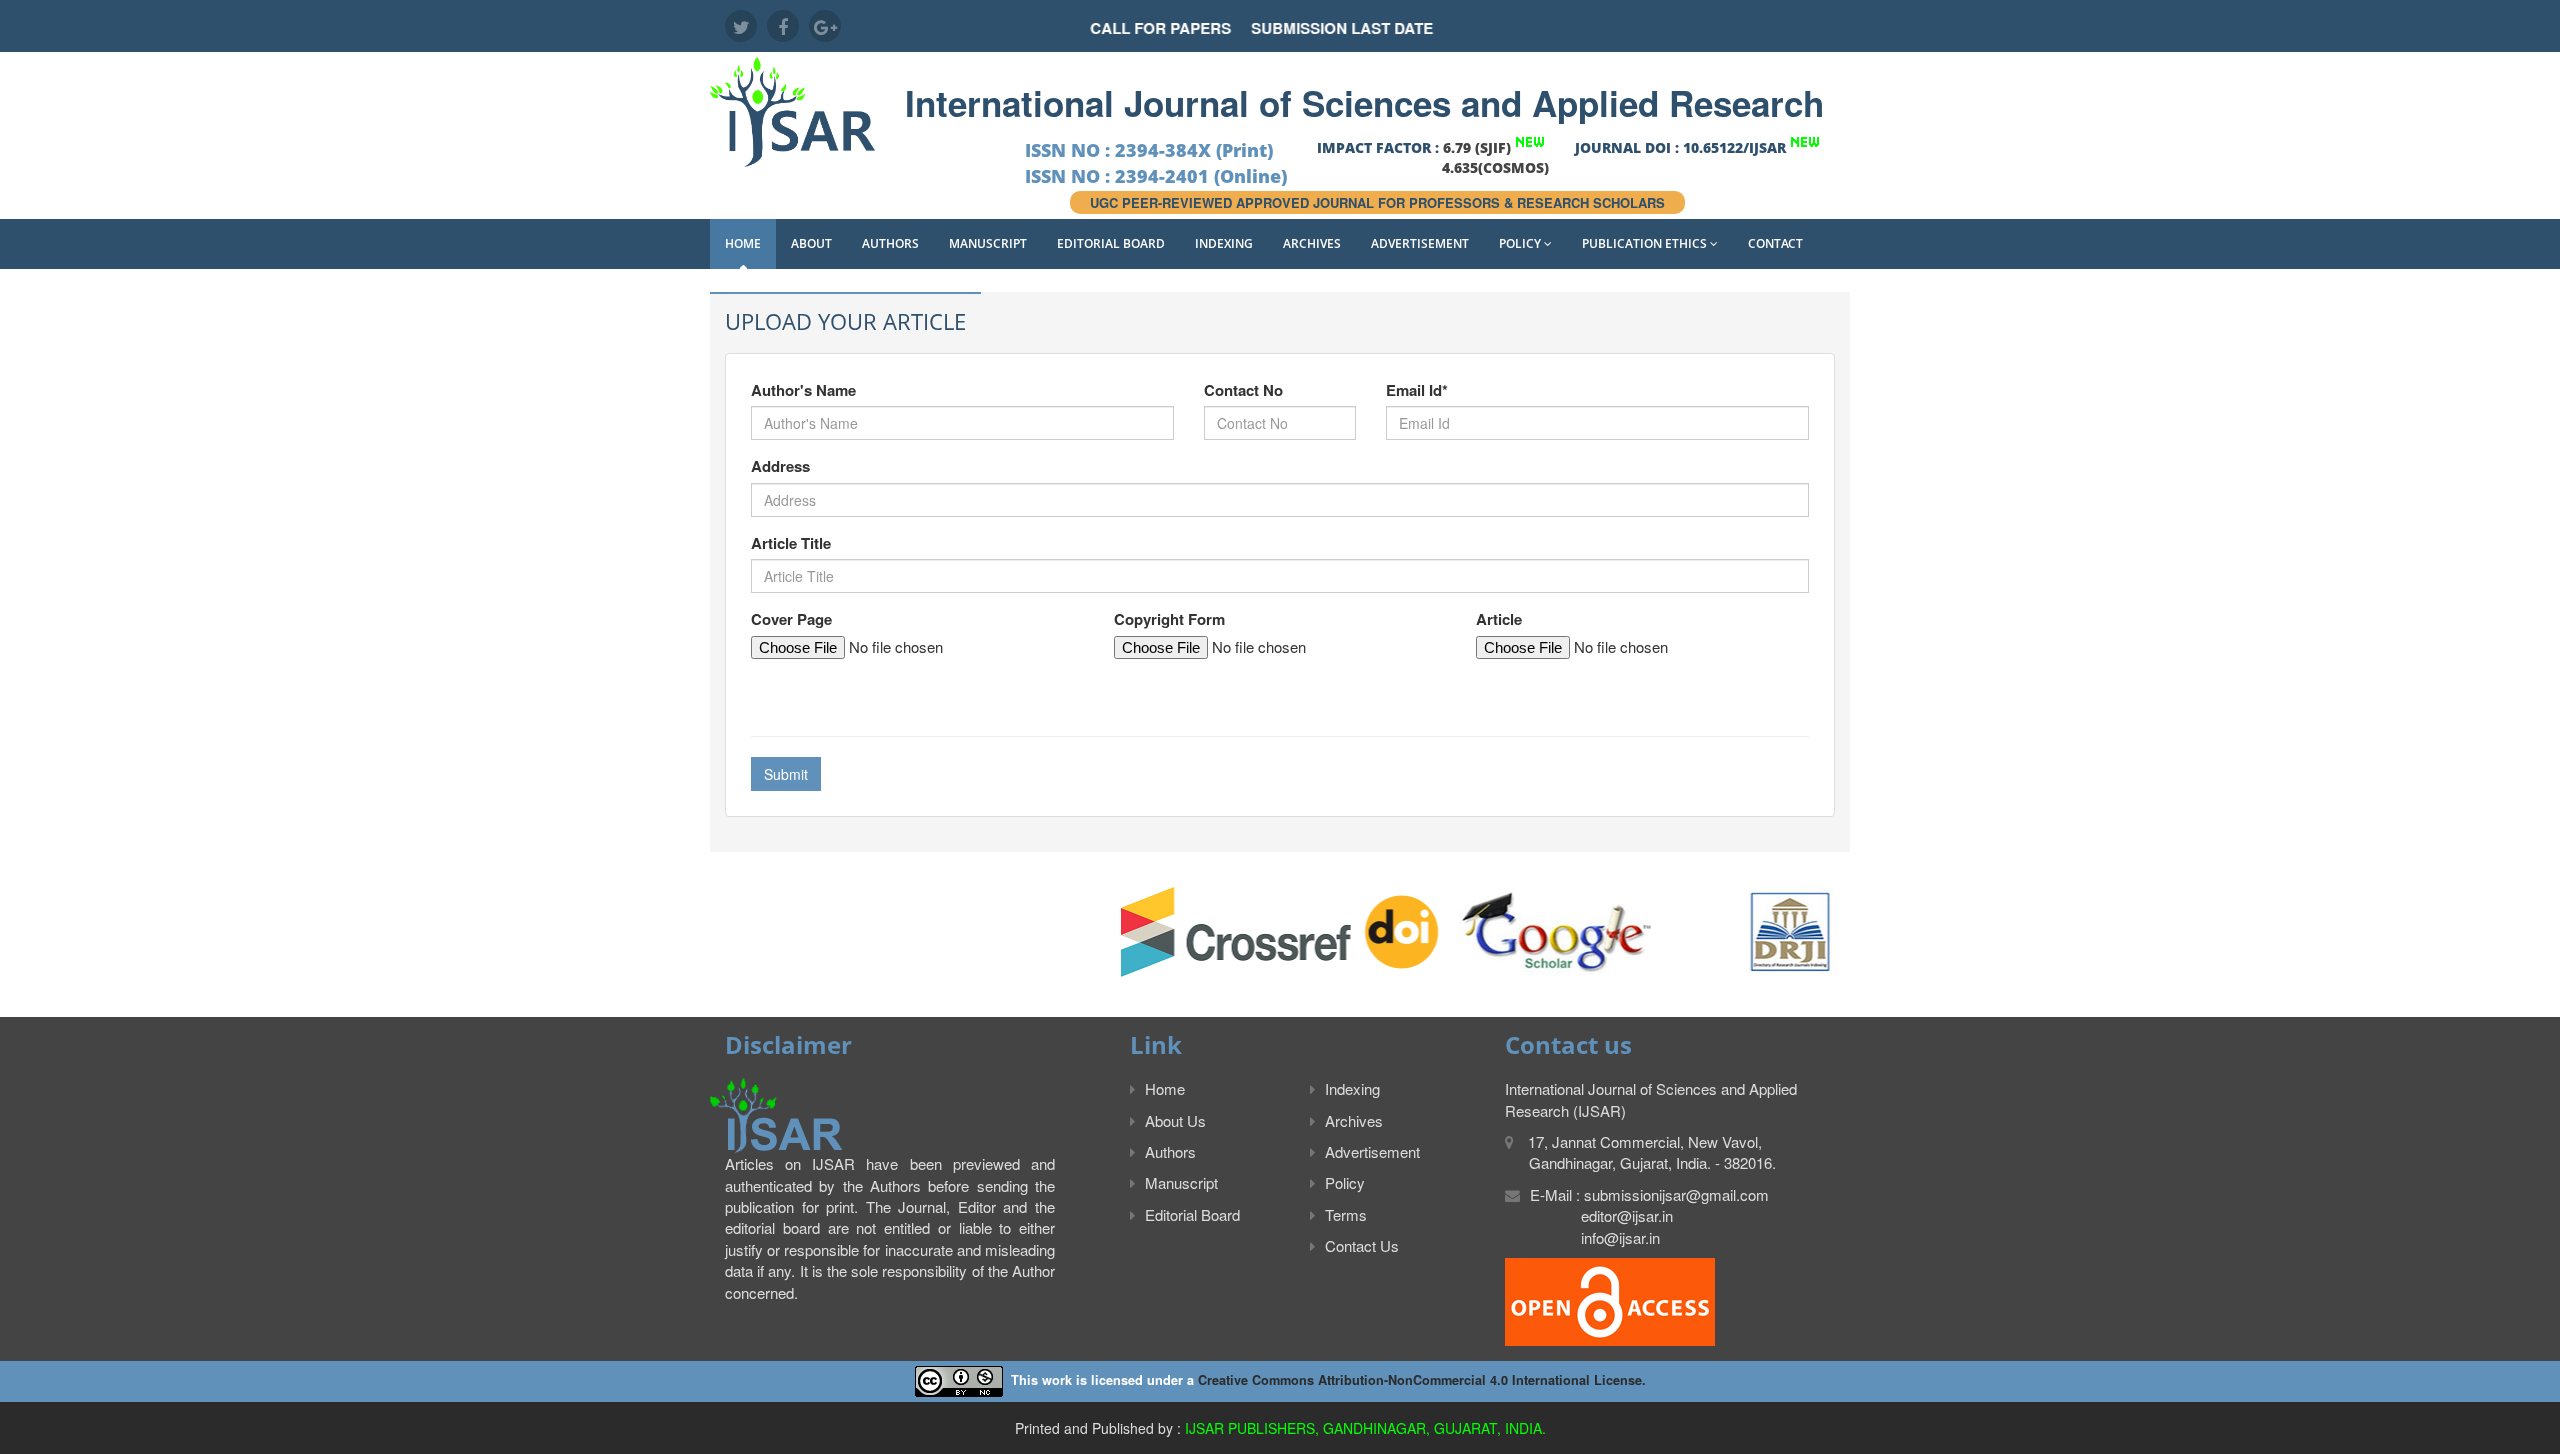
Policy (1521, 243)
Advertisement (1420, 243)
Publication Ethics (1646, 243)
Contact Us (1362, 1245)
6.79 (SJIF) (1477, 147)
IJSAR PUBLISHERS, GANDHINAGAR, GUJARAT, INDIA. (1365, 1428)
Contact (1775, 243)
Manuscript (988, 243)
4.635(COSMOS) (1495, 167)
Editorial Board (1111, 243)
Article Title (791, 543)
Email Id (1417, 390)
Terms (1346, 1214)
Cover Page (791, 619)
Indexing (1224, 243)
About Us (1175, 1120)
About (811, 243)
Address (780, 466)
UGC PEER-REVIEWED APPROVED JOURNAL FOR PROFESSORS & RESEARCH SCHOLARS (1377, 202)
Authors (890, 243)
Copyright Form (1169, 619)
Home (743, 243)
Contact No (1243, 390)
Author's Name (803, 390)
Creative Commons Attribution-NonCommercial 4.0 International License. (1422, 1380)
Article (1499, 619)
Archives (1312, 243)
